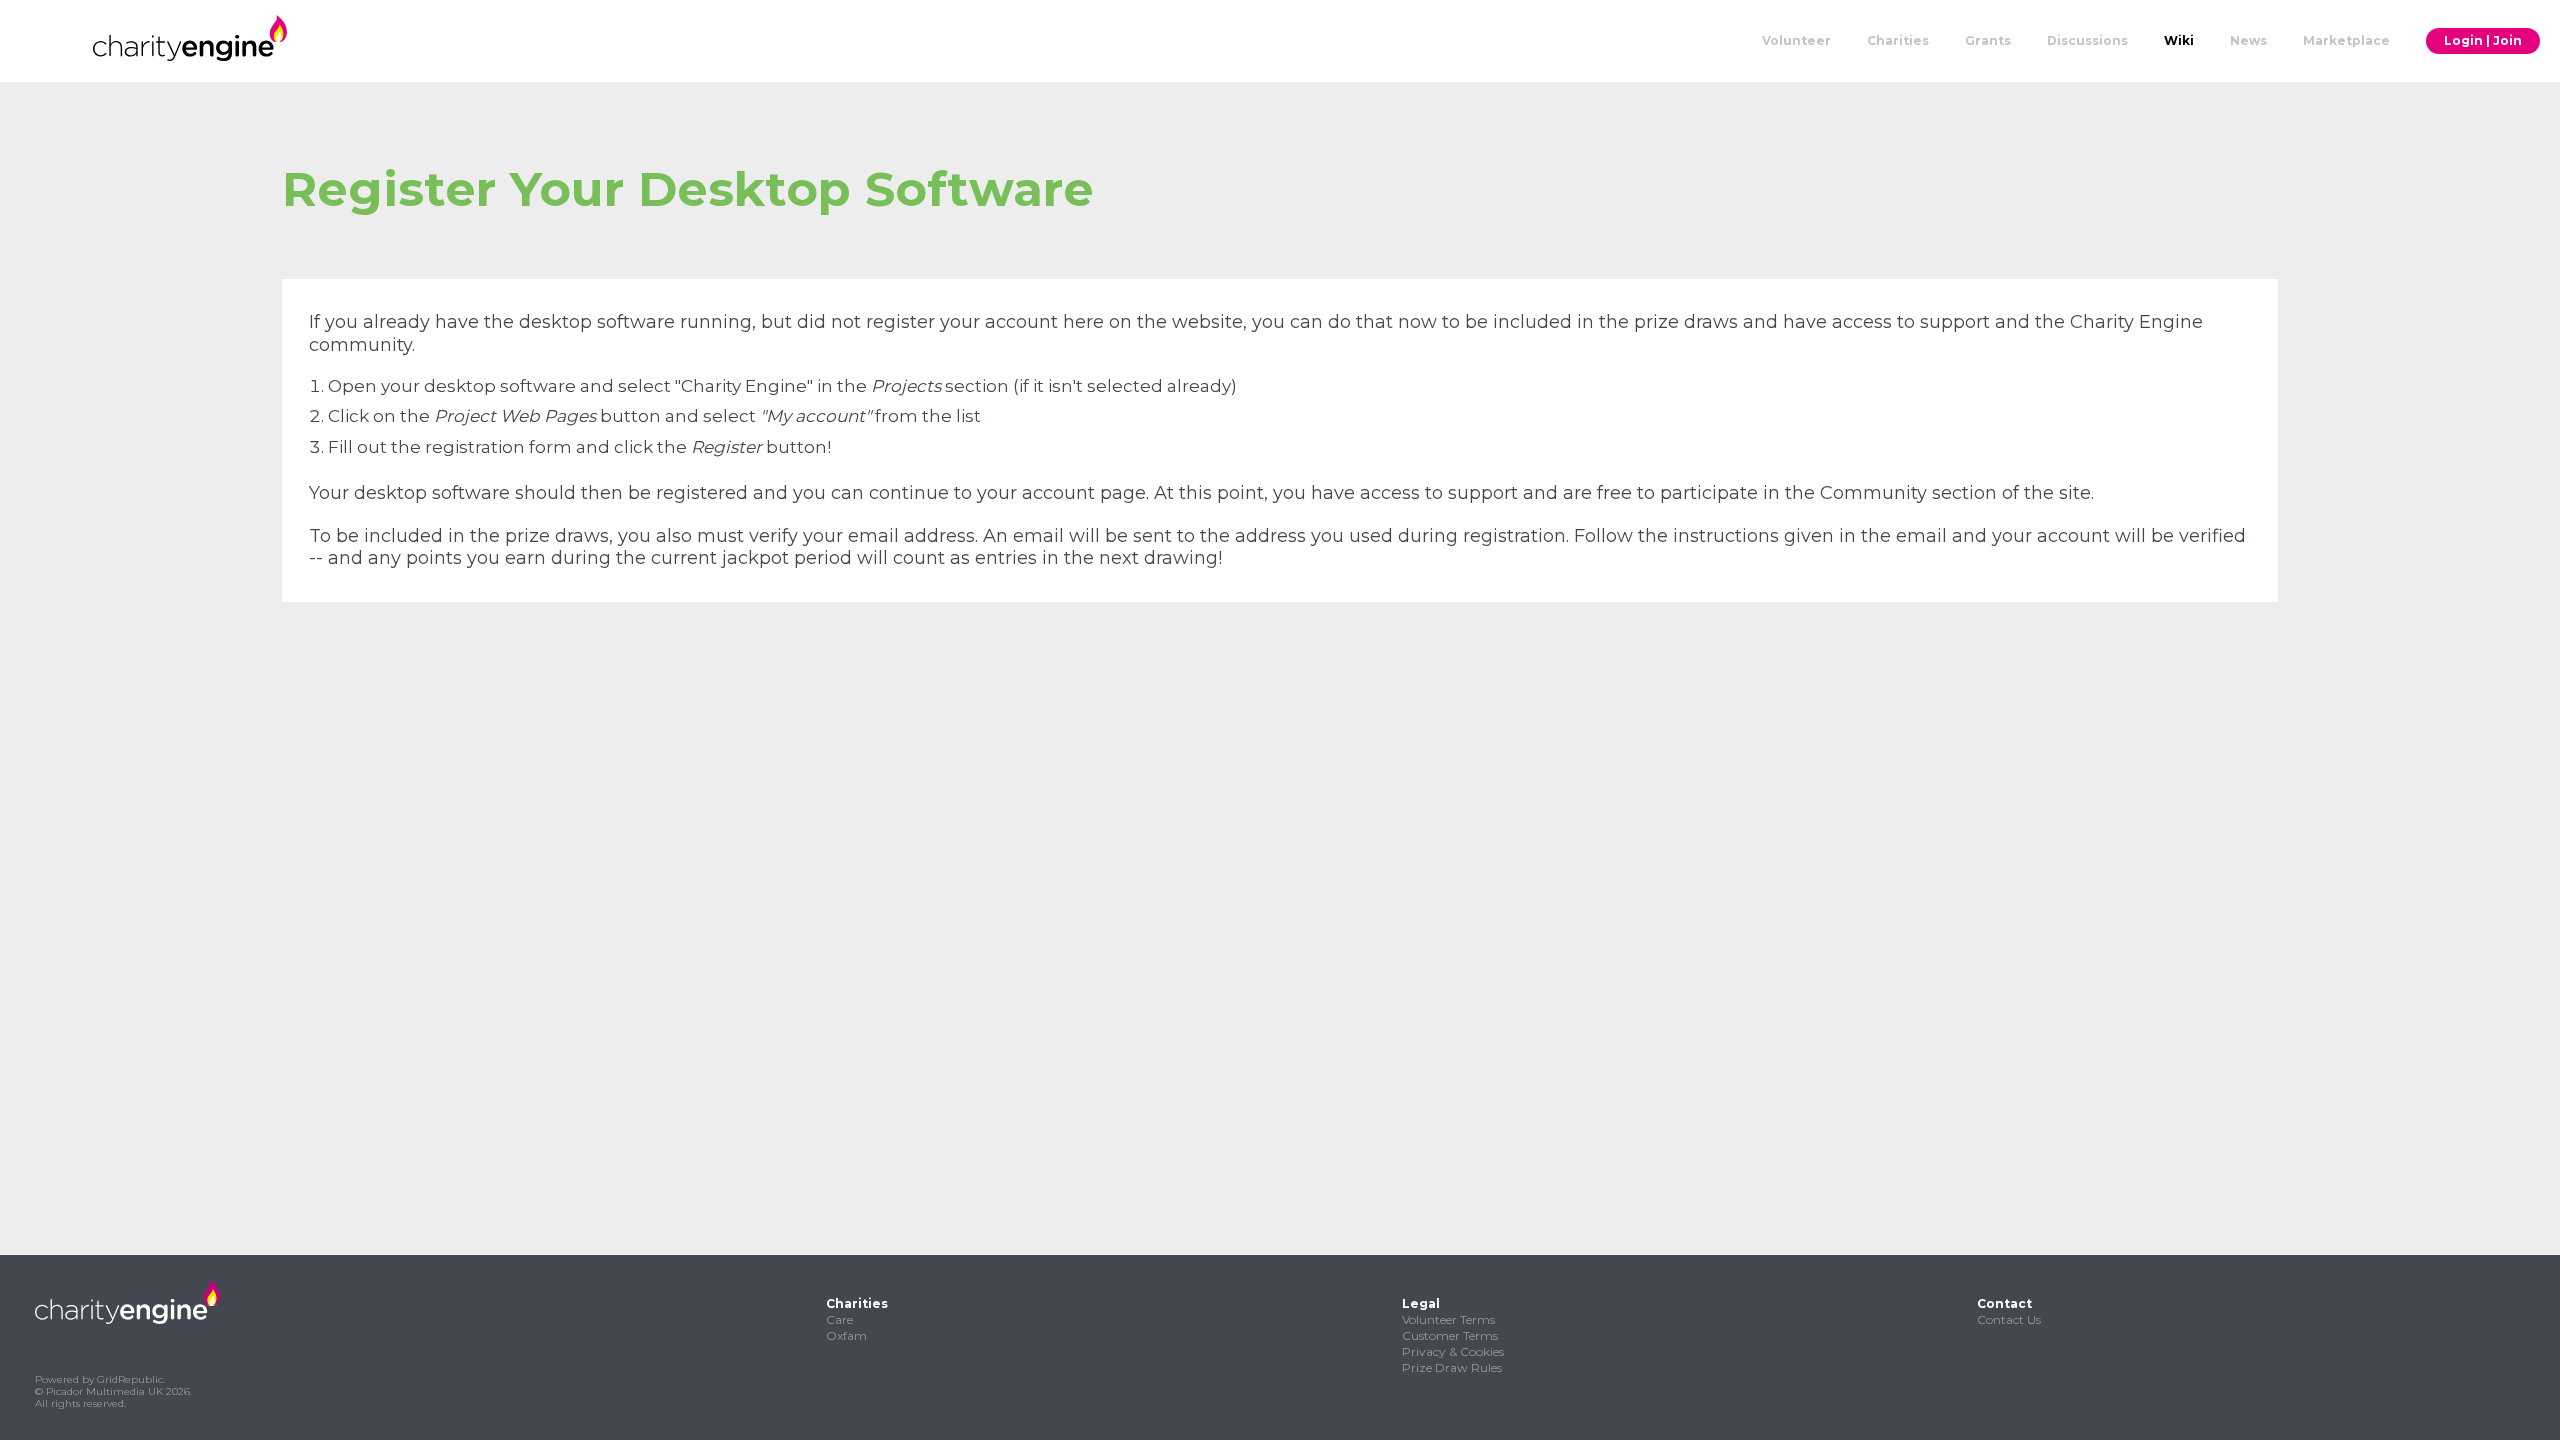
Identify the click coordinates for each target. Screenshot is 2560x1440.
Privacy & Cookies (1453, 1351)
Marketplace (2346, 40)
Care (839, 1319)
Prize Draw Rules (1452, 1367)
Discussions (2087, 40)
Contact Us (2009, 1319)
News (2248, 40)
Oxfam (846, 1335)
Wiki (2179, 40)
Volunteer (1796, 40)
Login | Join (2483, 40)
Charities (1898, 40)
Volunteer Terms (1448, 1319)
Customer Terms (1450, 1335)
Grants (1988, 40)
